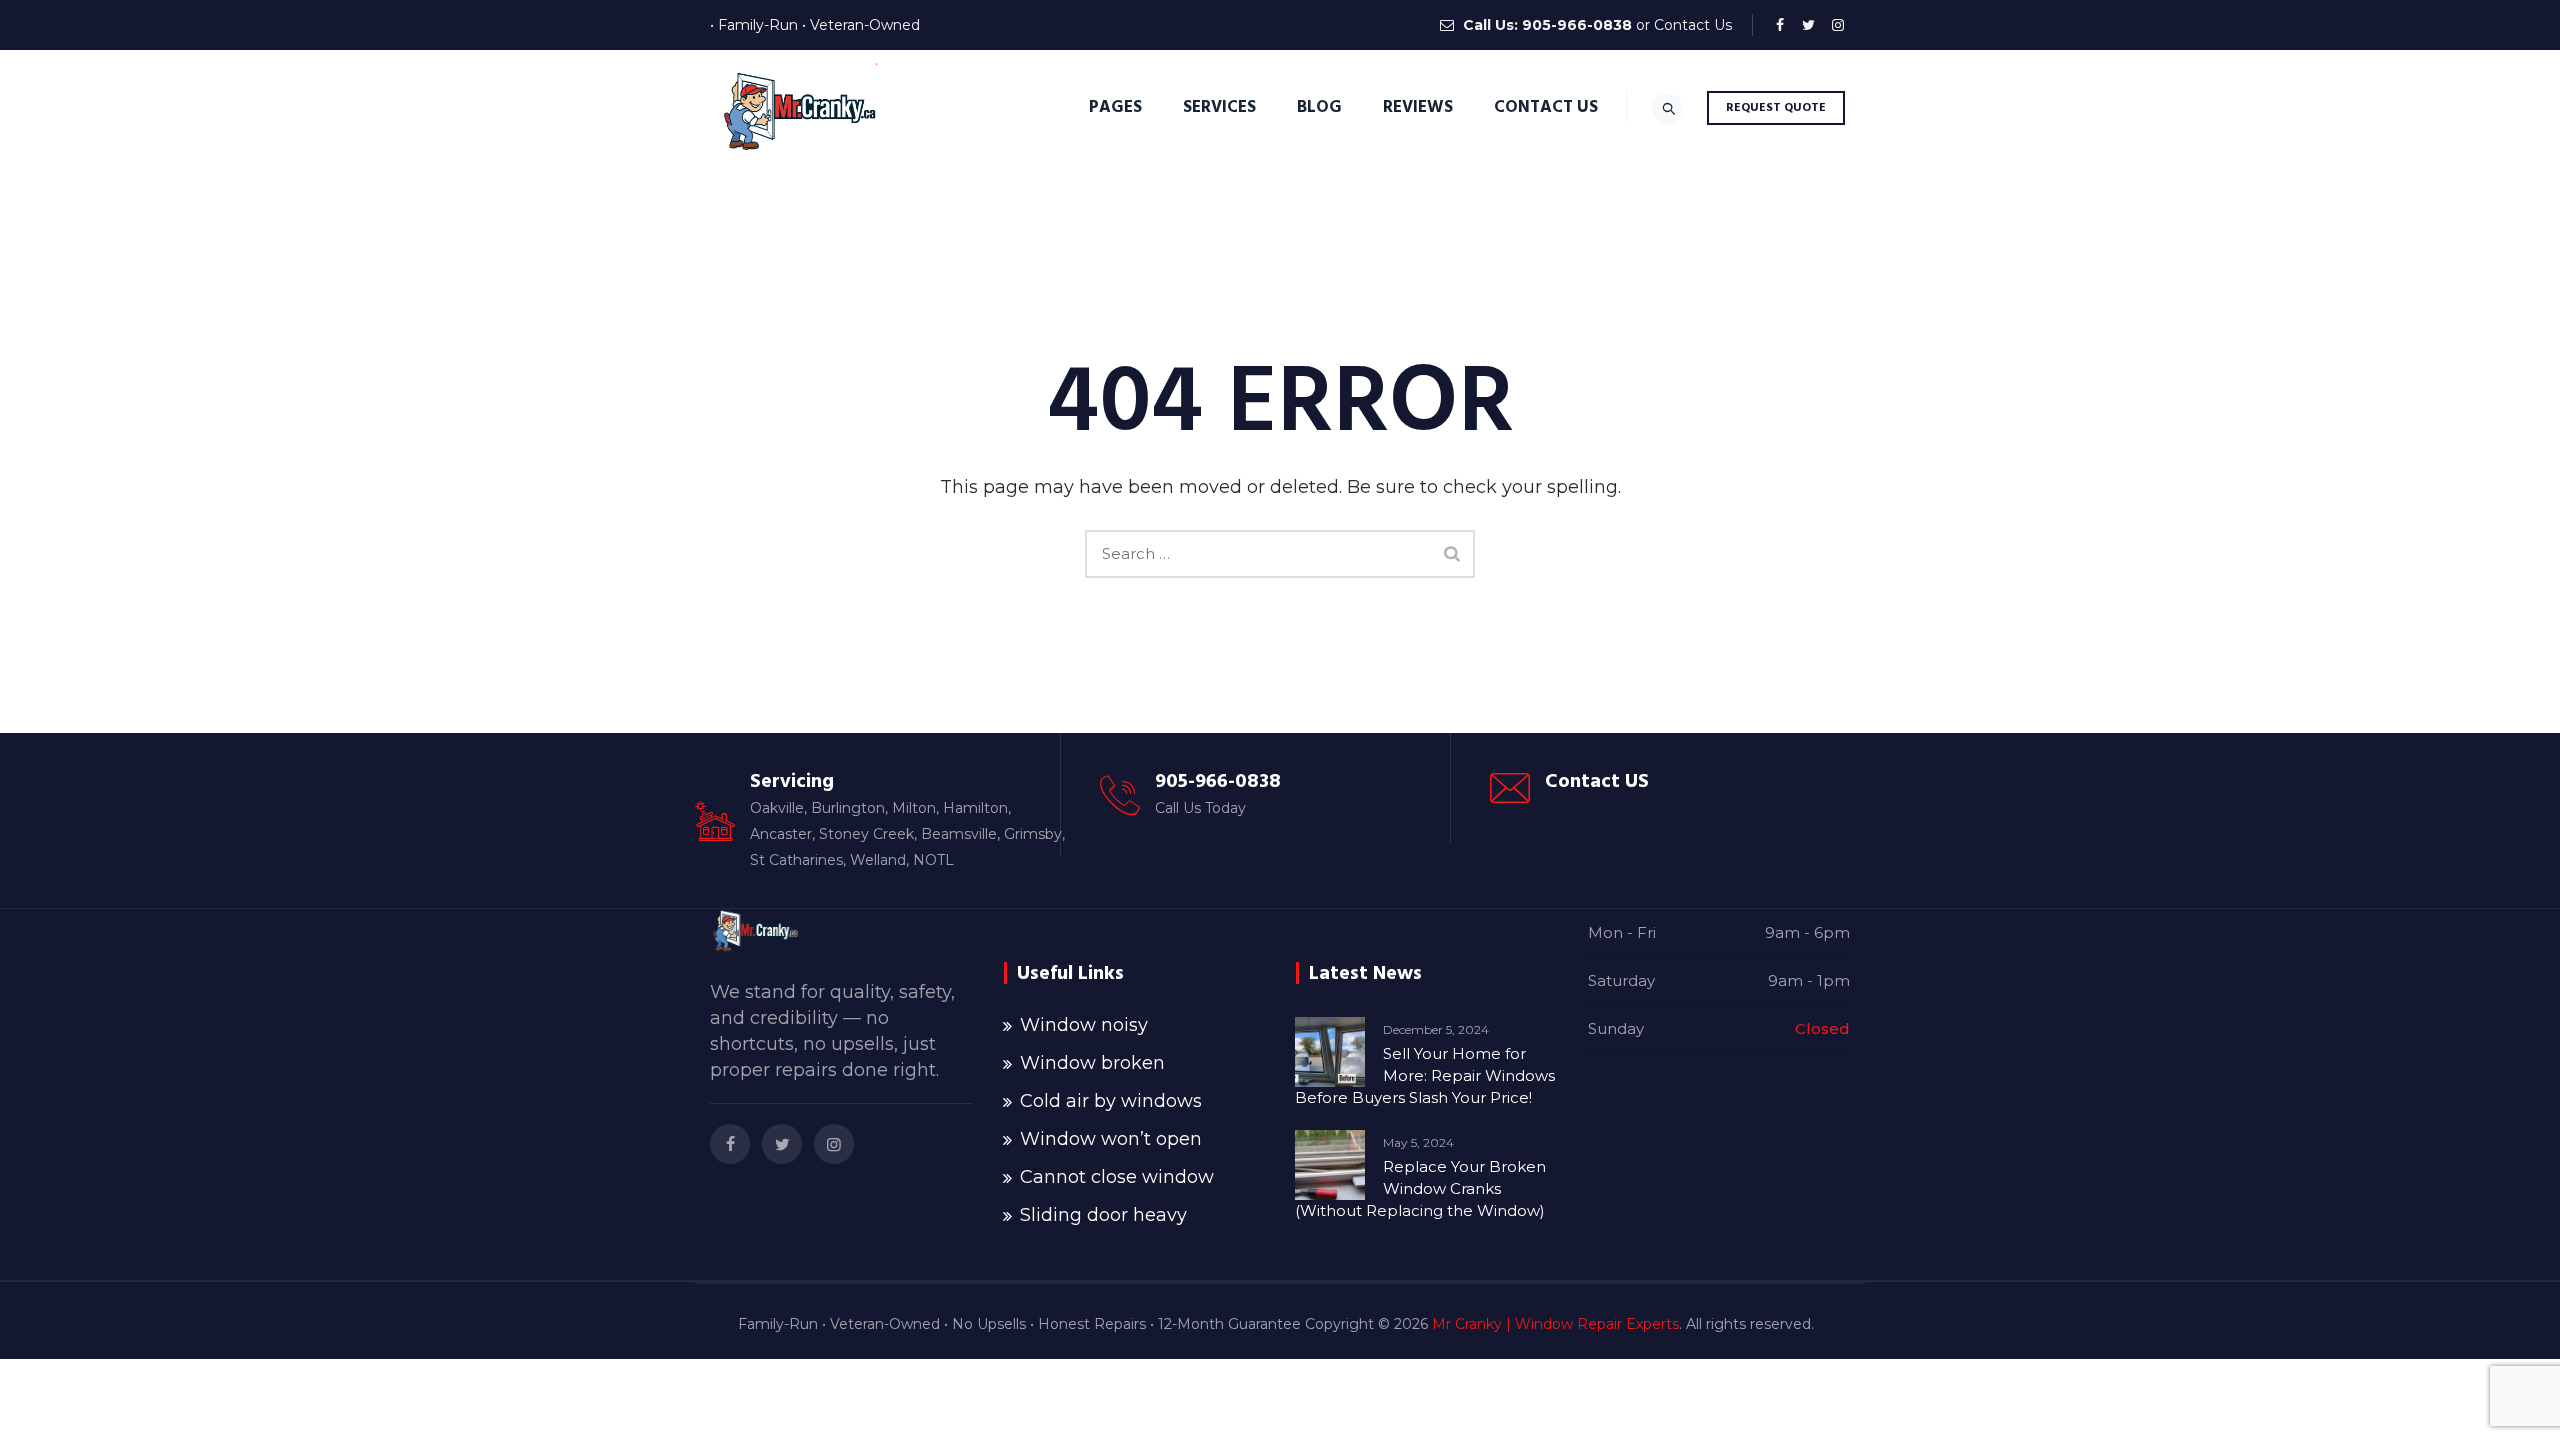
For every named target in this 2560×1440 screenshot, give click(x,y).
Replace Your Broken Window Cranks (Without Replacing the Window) (1420, 1188)
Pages (1115, 107)
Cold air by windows (1111, 1101)
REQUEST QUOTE (1776, 107)
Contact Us (1693, 25)
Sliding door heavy (1103, 1215)
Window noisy (1084, 1025)
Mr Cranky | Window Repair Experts (1555, 1324)
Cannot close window (1117, 1177)
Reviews (1418, 107)
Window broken (1092, 1063)
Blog (1319, 107)
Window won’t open (1111, 1139)
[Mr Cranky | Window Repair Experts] (797, 107)
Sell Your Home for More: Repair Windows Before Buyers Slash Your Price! (1425, 1075)
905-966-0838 (1577, 25)
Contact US (1597, 781)
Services (1219, 107)
